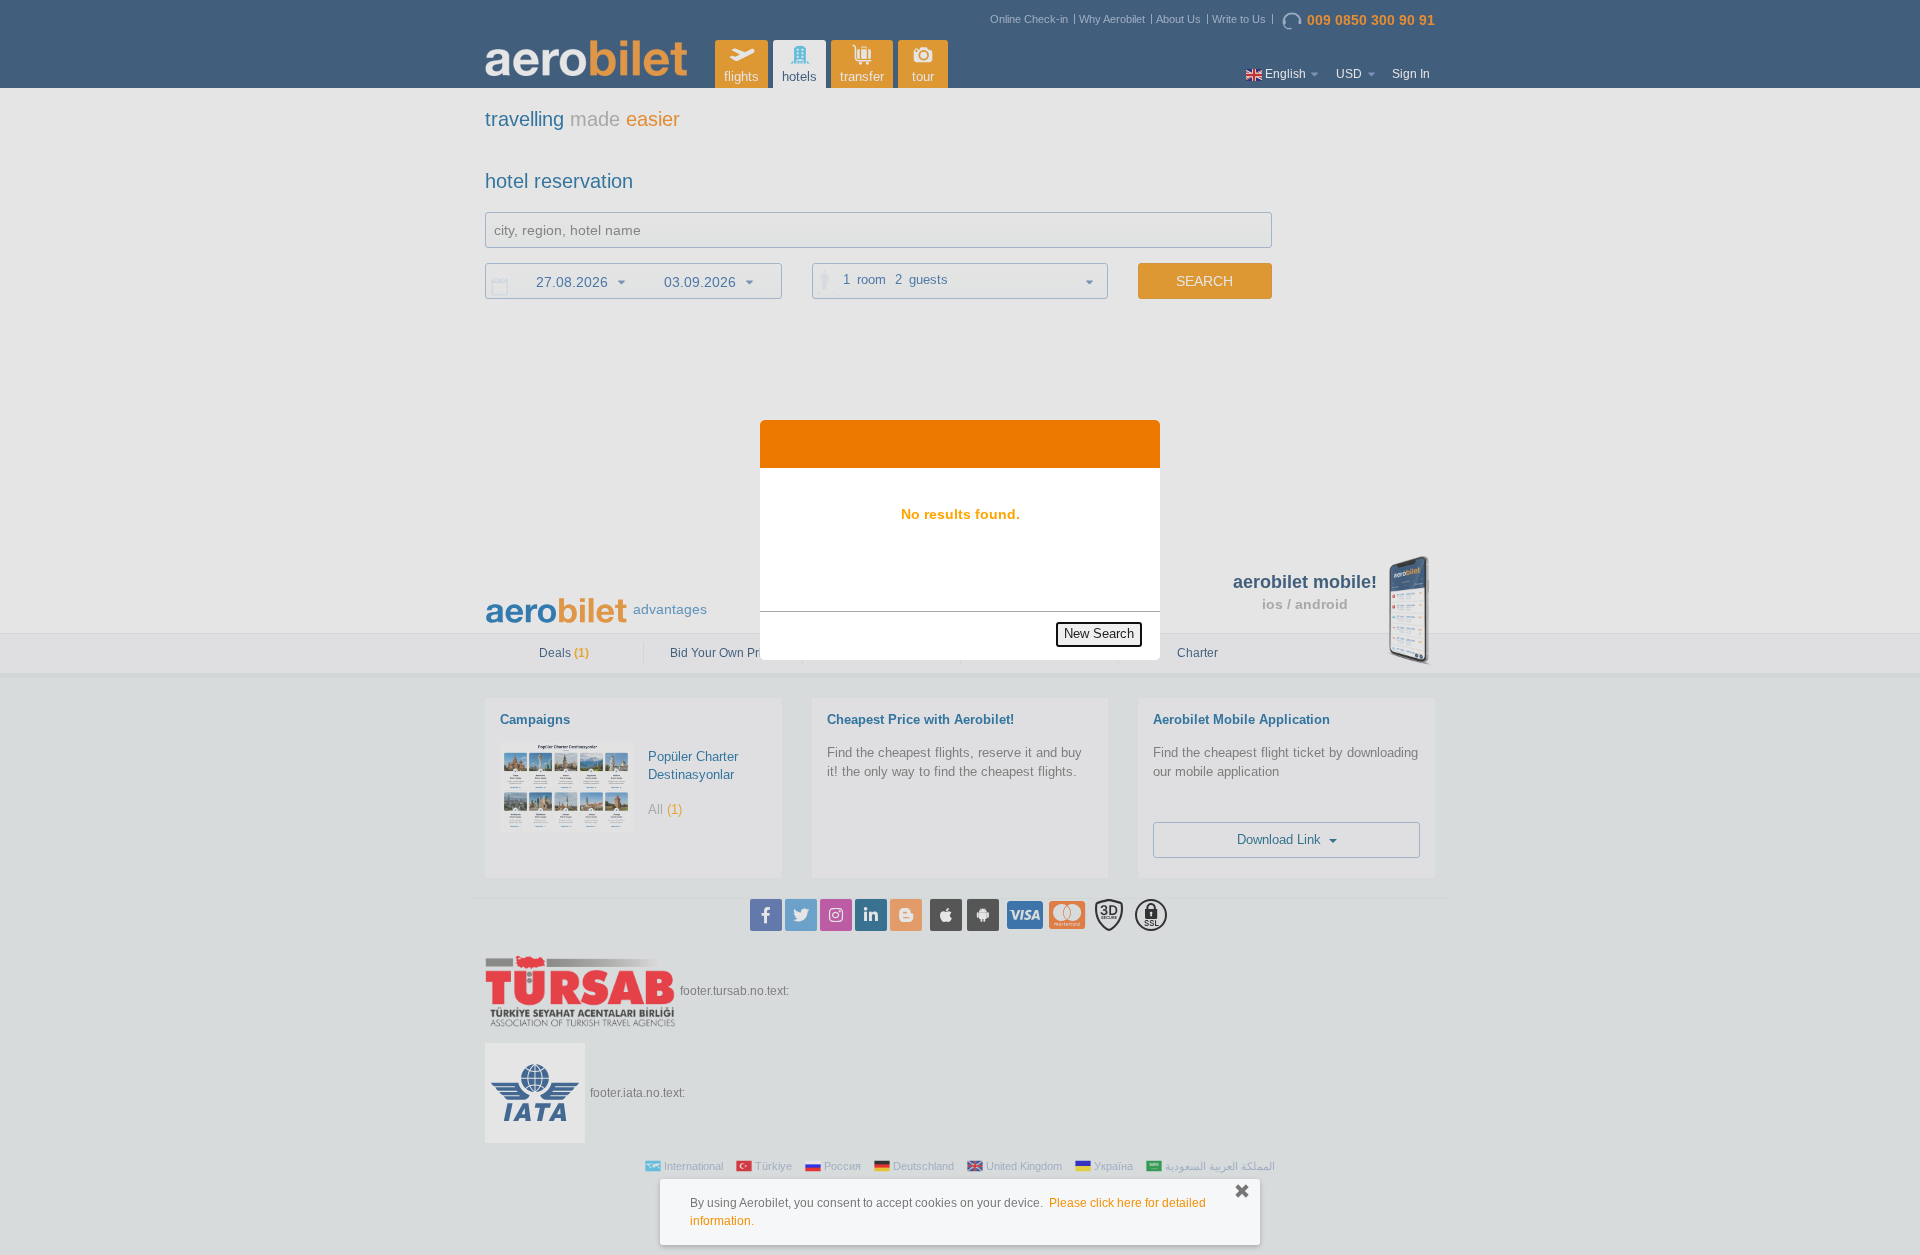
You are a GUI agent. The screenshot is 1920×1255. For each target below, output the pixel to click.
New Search (1099, 633)
